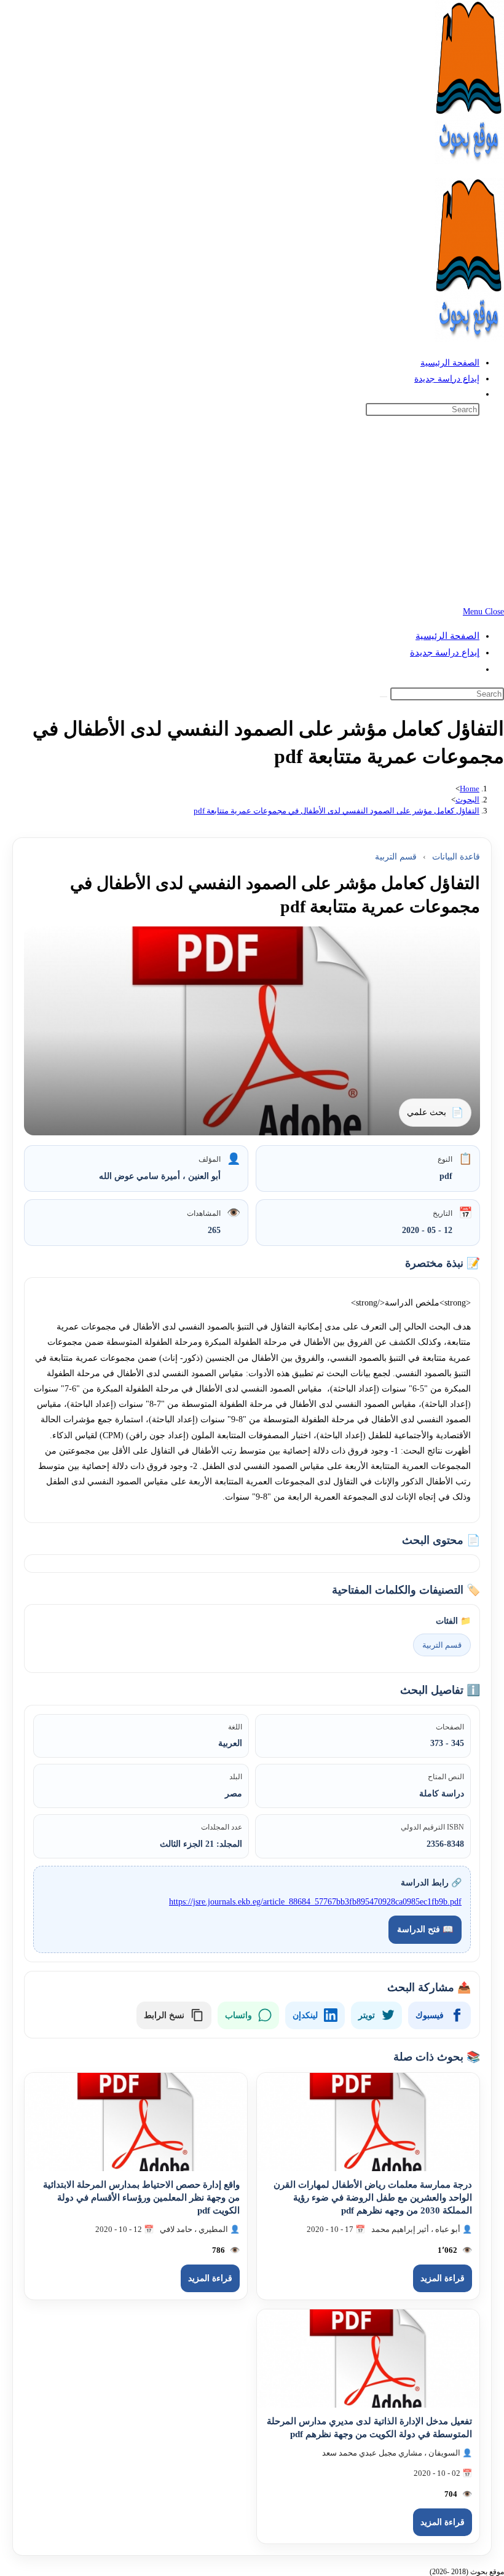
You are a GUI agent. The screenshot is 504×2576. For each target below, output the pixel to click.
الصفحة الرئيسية (447, 636)
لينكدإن (305, 2015)
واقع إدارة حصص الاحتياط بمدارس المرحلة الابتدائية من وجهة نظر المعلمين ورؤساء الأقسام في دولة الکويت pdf (141, 2198)
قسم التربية (396, 857)
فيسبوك (430, 2015)
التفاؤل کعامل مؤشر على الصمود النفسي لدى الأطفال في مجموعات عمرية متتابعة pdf (337, 811)
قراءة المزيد (443, 2278)
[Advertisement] (252, 512)
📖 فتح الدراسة (425, 1929)
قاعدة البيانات (456, 857)
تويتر (367, 2015)
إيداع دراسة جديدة (445, 652)
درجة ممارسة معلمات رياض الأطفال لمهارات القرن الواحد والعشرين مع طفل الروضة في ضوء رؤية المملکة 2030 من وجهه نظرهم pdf (373, 2198)
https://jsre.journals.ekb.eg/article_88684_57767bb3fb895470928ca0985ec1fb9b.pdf (315, 1902)
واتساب (238, 2015)
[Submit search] (384, 697)
